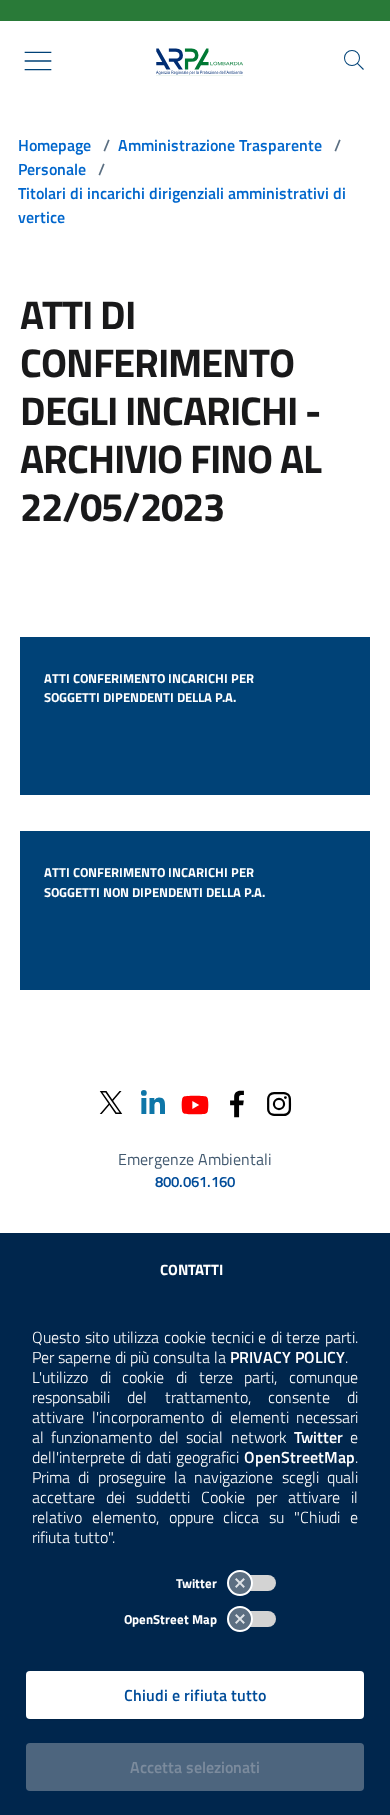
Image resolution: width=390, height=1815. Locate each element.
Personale (52, 169)
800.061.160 (195, 1182)
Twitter (198, 1583)
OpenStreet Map (172, 1619)
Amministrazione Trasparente (220, 145)
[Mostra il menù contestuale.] (38, 61)
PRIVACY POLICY (287, 1357)
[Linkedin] (153, 1102)
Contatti (191, 1269)
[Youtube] (195, 1102)
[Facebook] (237, 1102)
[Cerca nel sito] (354, 60)
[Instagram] (279, 1102)
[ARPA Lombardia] (195, 61)
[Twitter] (111, 1102)
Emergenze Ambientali (195, 1159)
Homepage (54, 145)
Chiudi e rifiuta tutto (195, 1695)
